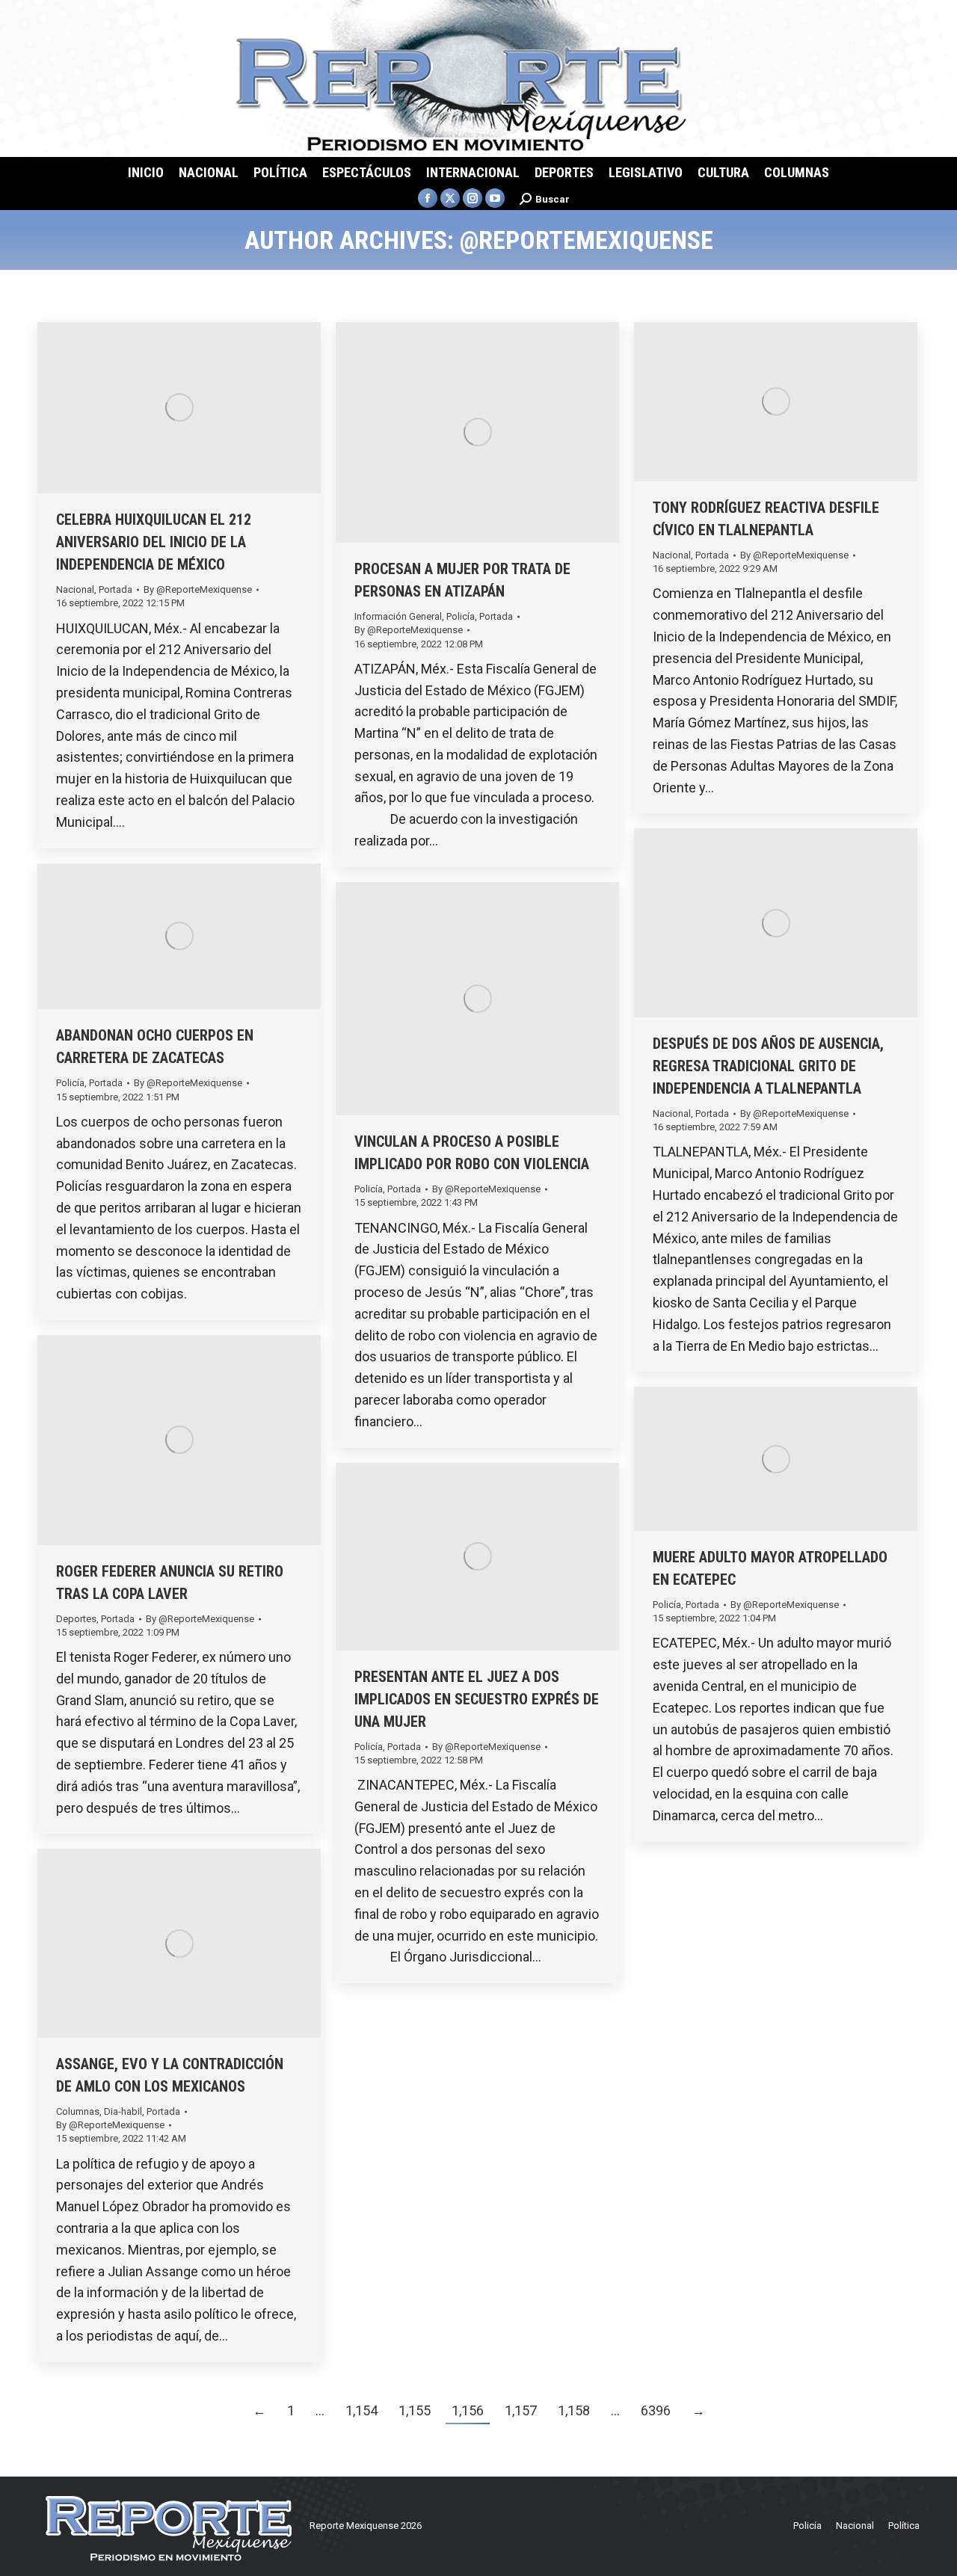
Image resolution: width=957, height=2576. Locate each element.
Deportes (76, 1619)
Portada (116, 589)
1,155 (415, 2410)
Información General (398, 616)
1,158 (574, 2410)
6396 (656, 2410)
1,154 (361, 2410)
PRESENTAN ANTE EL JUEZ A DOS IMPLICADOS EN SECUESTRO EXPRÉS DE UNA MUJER (477, 1699)
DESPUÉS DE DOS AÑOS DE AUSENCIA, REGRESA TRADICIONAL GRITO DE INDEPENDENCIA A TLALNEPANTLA (768, 1066)
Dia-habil (123, 2111)
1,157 (521, 2410)
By (198, 589)
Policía (461, 616)
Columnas (78, 2111)
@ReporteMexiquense (587, 240)
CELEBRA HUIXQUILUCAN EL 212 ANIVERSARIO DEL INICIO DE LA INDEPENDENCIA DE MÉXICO (154, 542)
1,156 (468, 2410)
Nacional (75, 589)
